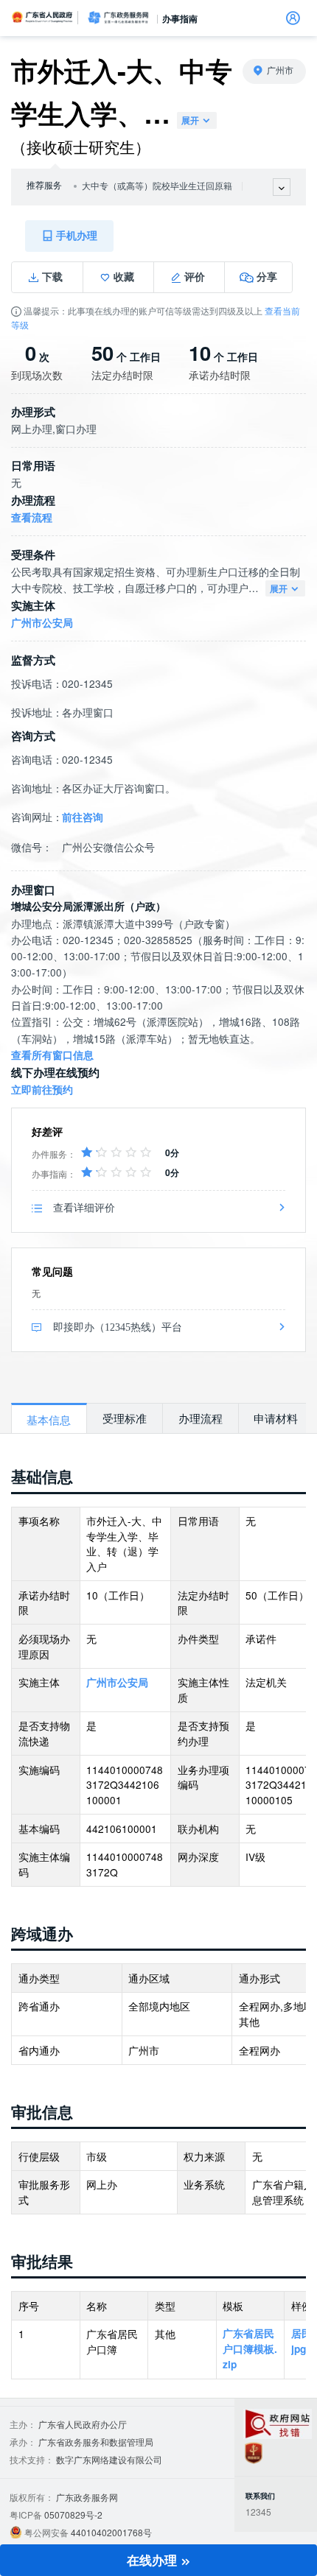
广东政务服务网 (118, 18)
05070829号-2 (73, 2515)
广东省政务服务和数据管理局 (96, 2442)
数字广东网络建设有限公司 (109, 2459)
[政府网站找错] (278, 2424)
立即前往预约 (42, 1090)
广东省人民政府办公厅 (83, 2424)
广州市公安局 (42, 623)
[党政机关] (254, 2453)
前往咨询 (83, 817)
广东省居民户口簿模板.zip (250, 2348)
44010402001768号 (111, 2532)
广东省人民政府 (43, 17)
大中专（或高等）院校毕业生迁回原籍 (157, 186)
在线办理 (154, 2560)
